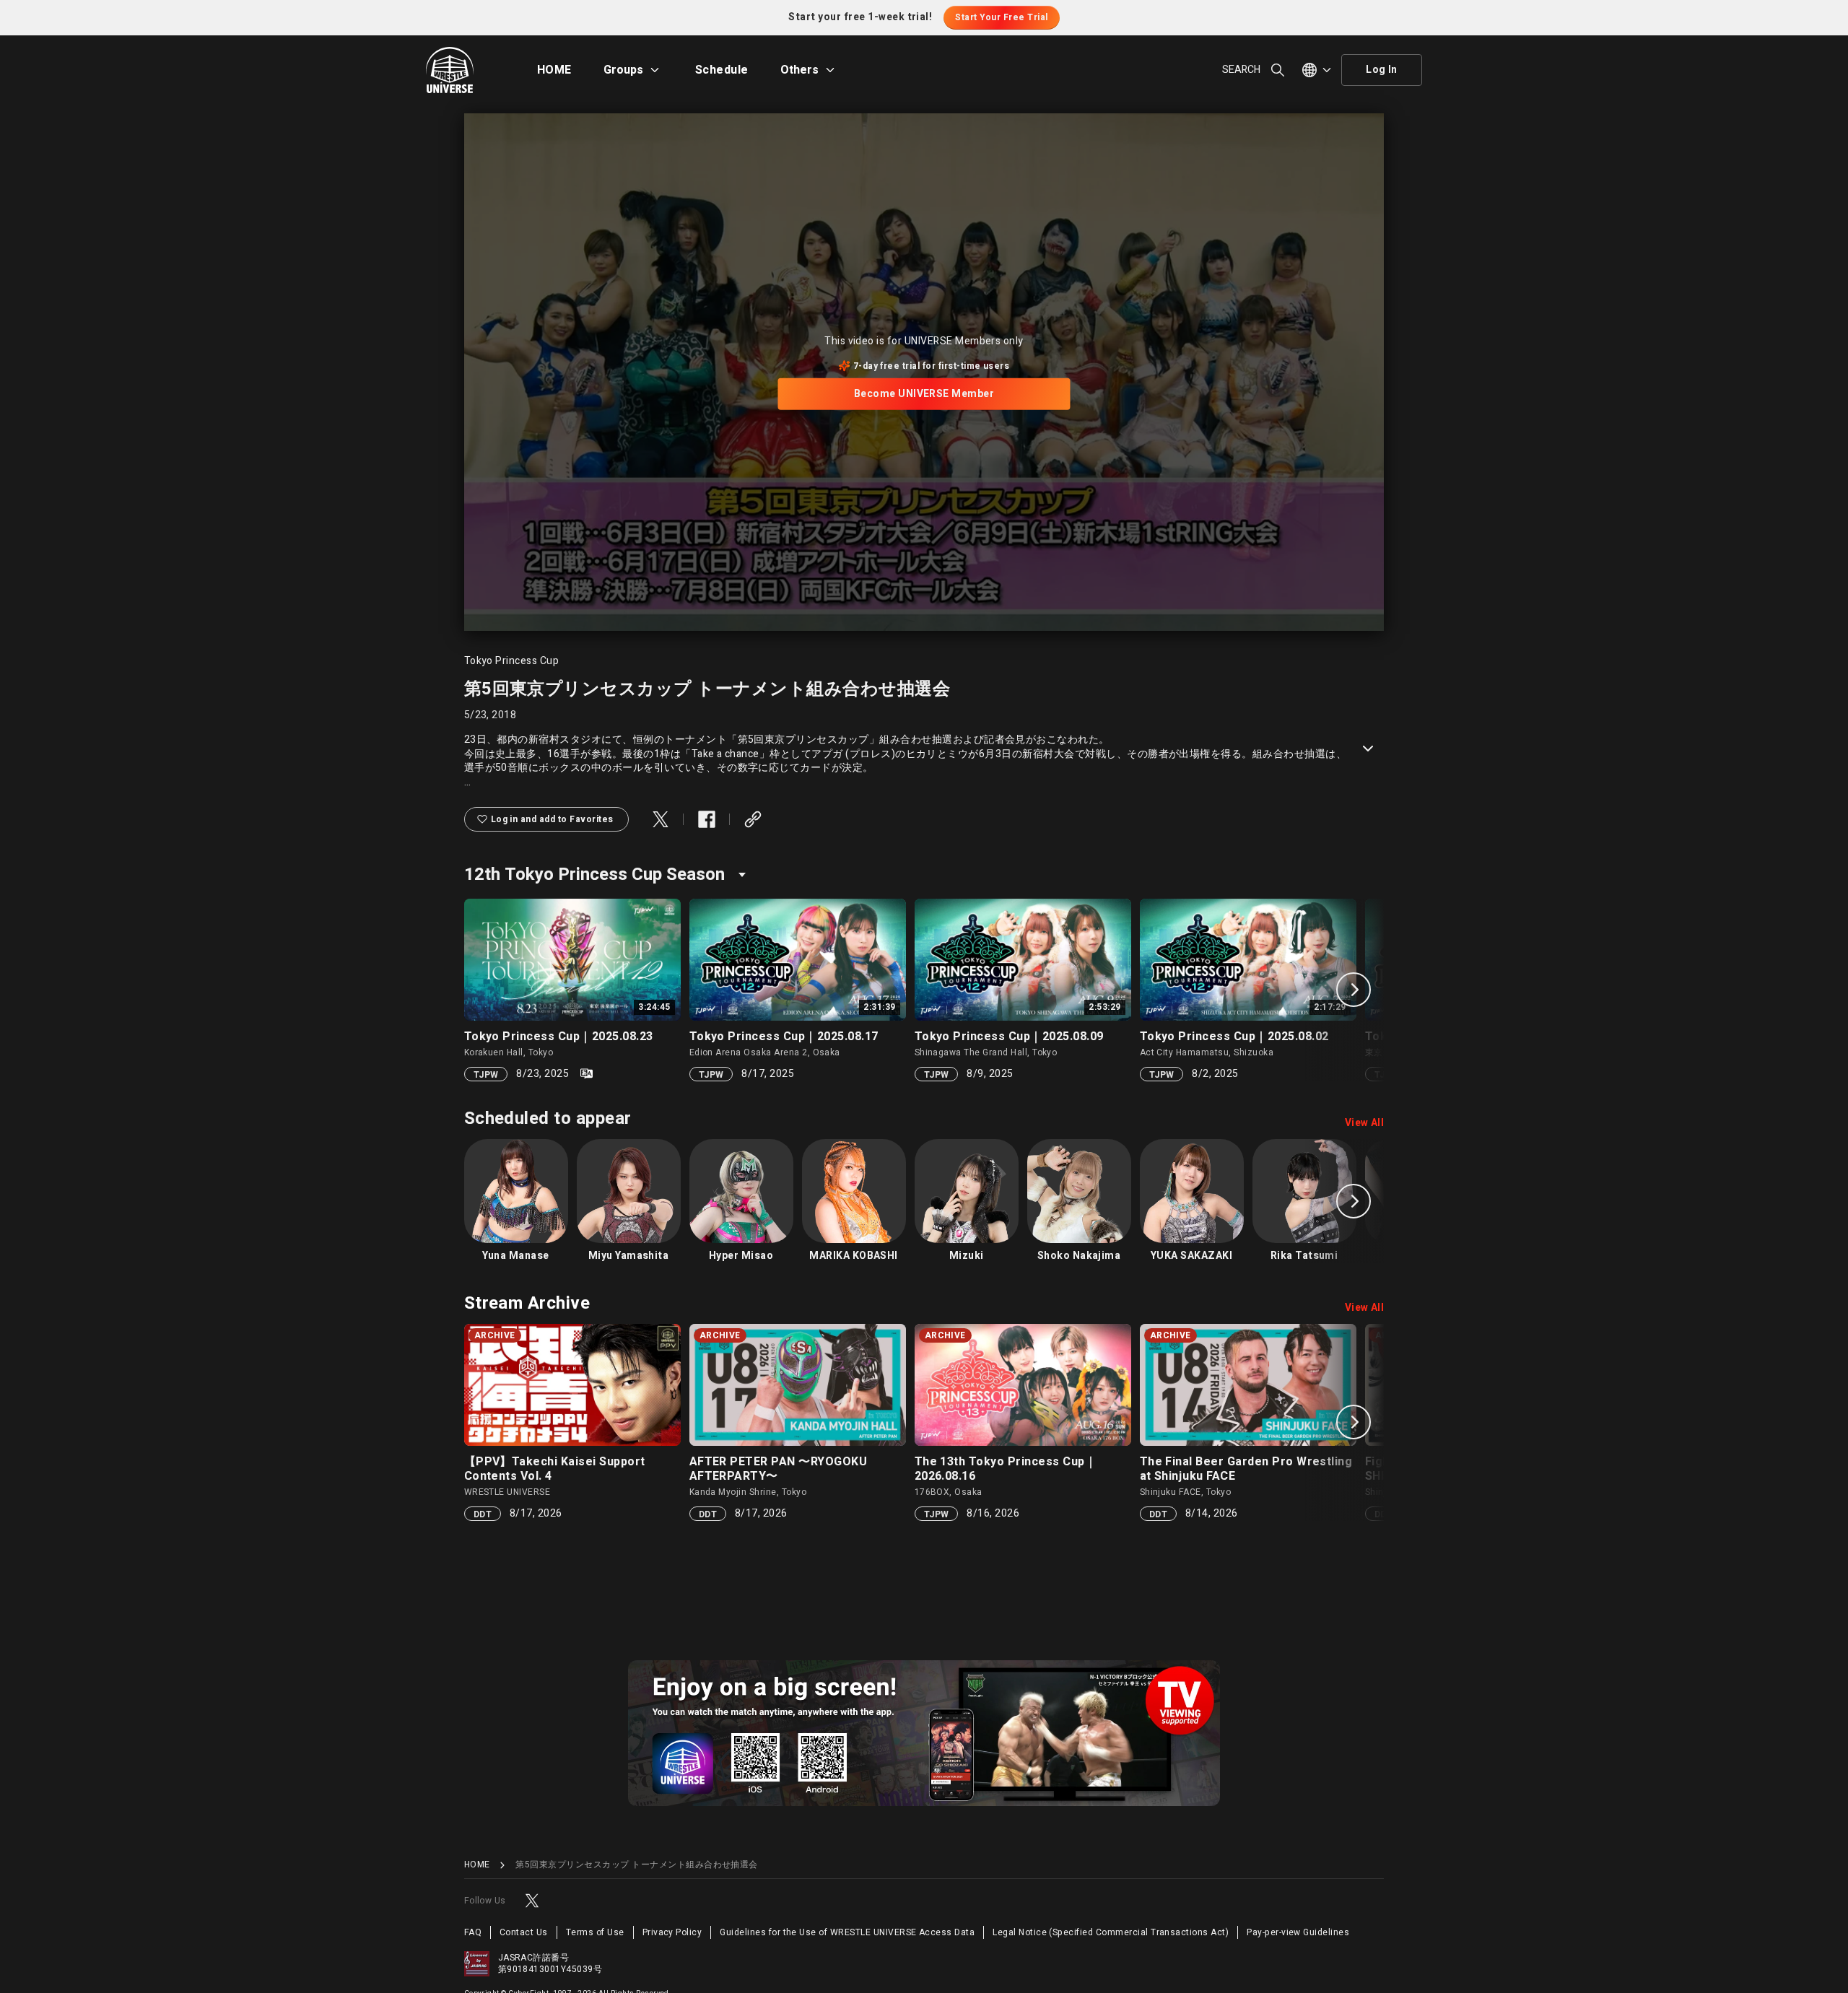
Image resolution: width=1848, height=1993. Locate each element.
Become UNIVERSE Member (924, 394)
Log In (1382, 70)
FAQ (473, 1932)
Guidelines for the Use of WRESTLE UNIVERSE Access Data (847, 1932)
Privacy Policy (672, 1932)
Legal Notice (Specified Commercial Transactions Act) (1111, 1932)
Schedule (722, 70)
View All (1365, 1123)
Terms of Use (595, 1932)
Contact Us (524, 1932)
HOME (554, 70)
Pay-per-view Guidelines (1298, 1932)
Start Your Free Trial (1001, 17)
